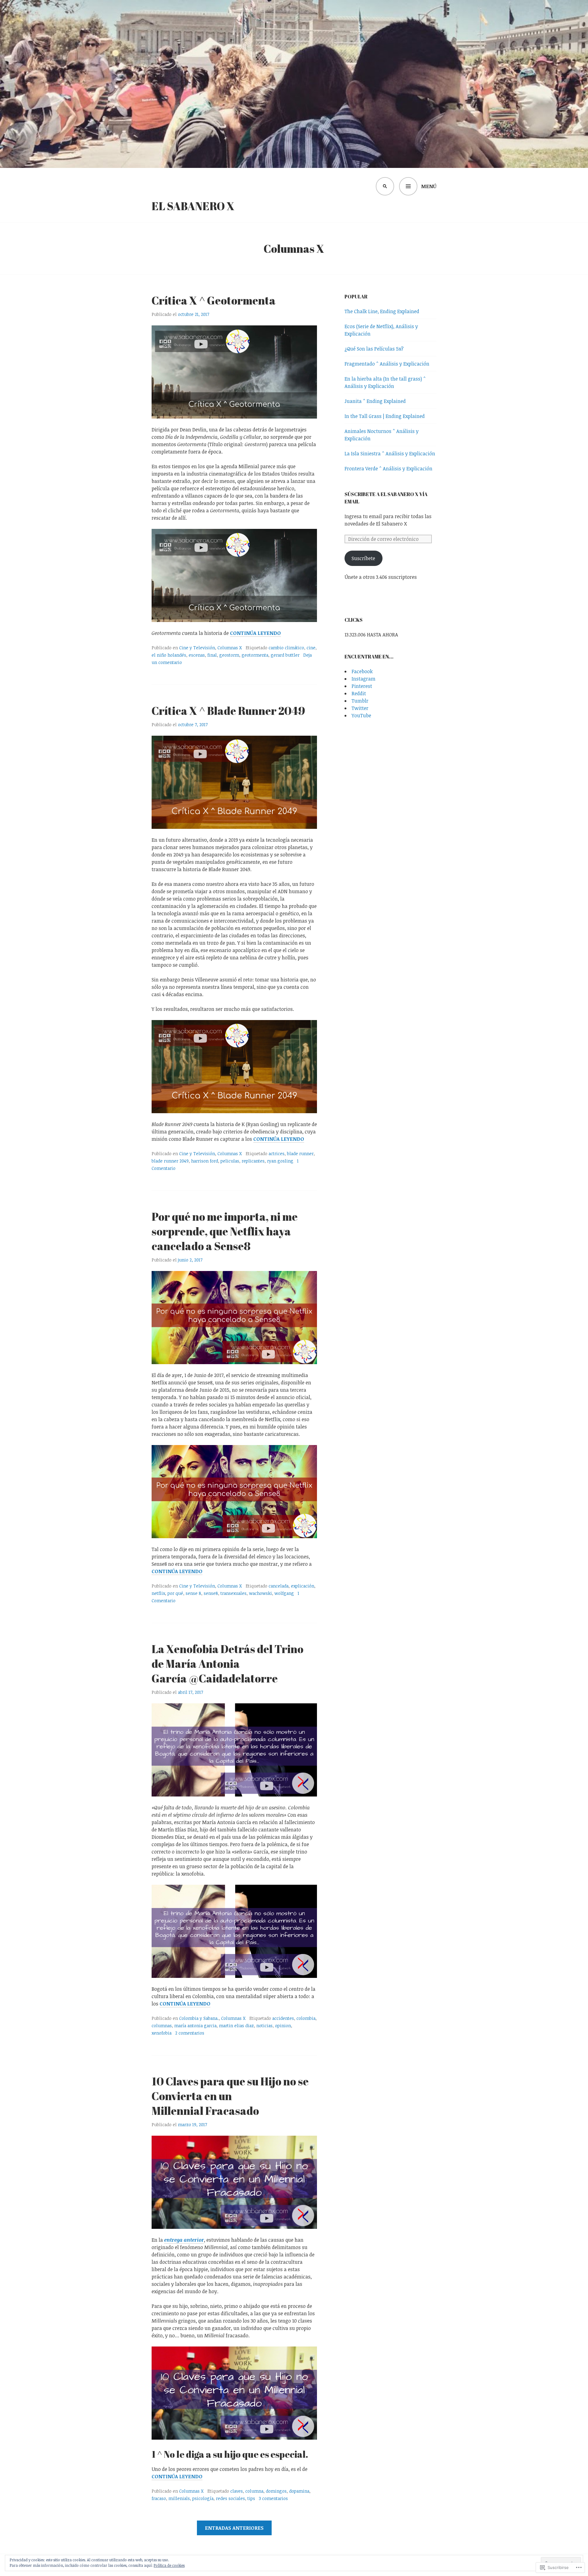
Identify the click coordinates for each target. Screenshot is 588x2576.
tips (251, 2498)
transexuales (234, 1593)
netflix (158, 1593)
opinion (283, 2026)
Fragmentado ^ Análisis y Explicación (387, 364)
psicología (203, 2498)
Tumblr (360, 701)
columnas (162, 2026)
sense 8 (193, 1593)
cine (311, 648)
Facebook (362, 671)
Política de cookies (169, 2565)
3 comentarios (273, 2498)
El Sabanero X (193, 206)
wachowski (260, 1593)
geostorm (229, 655)
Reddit (359, 693)
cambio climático (286, 648)
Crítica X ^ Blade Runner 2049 (228, 711)
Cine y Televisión (197, 648)
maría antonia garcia (195, 2026)
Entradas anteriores (234, 2528)
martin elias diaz (236, 2026)
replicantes (253, 1161)
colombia (306, 2018)
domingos (276, 2491)
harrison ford (205, 1161)
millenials (179, 2498)
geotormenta (255, 655)
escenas (197, 655)
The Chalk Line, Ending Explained (382, 311)
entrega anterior (184, 2240)
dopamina (299, 2491)
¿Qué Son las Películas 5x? (374, 349)
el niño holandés (169, 655)
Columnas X (230, 648)
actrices (277, 1153)
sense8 (211, 1593)
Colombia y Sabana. (199, 2018)
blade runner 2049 (170, 1161)
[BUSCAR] (385, 186)
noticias (264, 2026)
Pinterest (362, 686)
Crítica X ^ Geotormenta (214, 300)
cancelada (279, 1586)
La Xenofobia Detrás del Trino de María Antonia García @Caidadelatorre (228, 1664)
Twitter (360, 708)
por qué (175, 1593)
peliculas (230, 1161)
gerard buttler (285, 655)
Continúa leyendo (255, 633)
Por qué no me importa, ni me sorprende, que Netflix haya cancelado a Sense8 (225, 1231)
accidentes (283, 2018)
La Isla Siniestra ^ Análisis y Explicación (390, 453)
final (212, 655)
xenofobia (162, 2033)
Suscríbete (363, 558)
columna (254, 2491)
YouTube (361, 715)
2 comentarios (190, 2033)
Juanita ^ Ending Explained (375, 401)
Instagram (364, 679)
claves (237, 2491)
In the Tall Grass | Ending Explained (385, 416)
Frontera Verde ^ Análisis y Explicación (388, 469)
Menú (429, 186)
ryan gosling (280, 1161)
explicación (303, 1586)
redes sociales (230, 2498)
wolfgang (284, 1593)
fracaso (159, 2498)
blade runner (300, 1153)
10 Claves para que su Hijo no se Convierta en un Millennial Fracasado (230, 2096)
